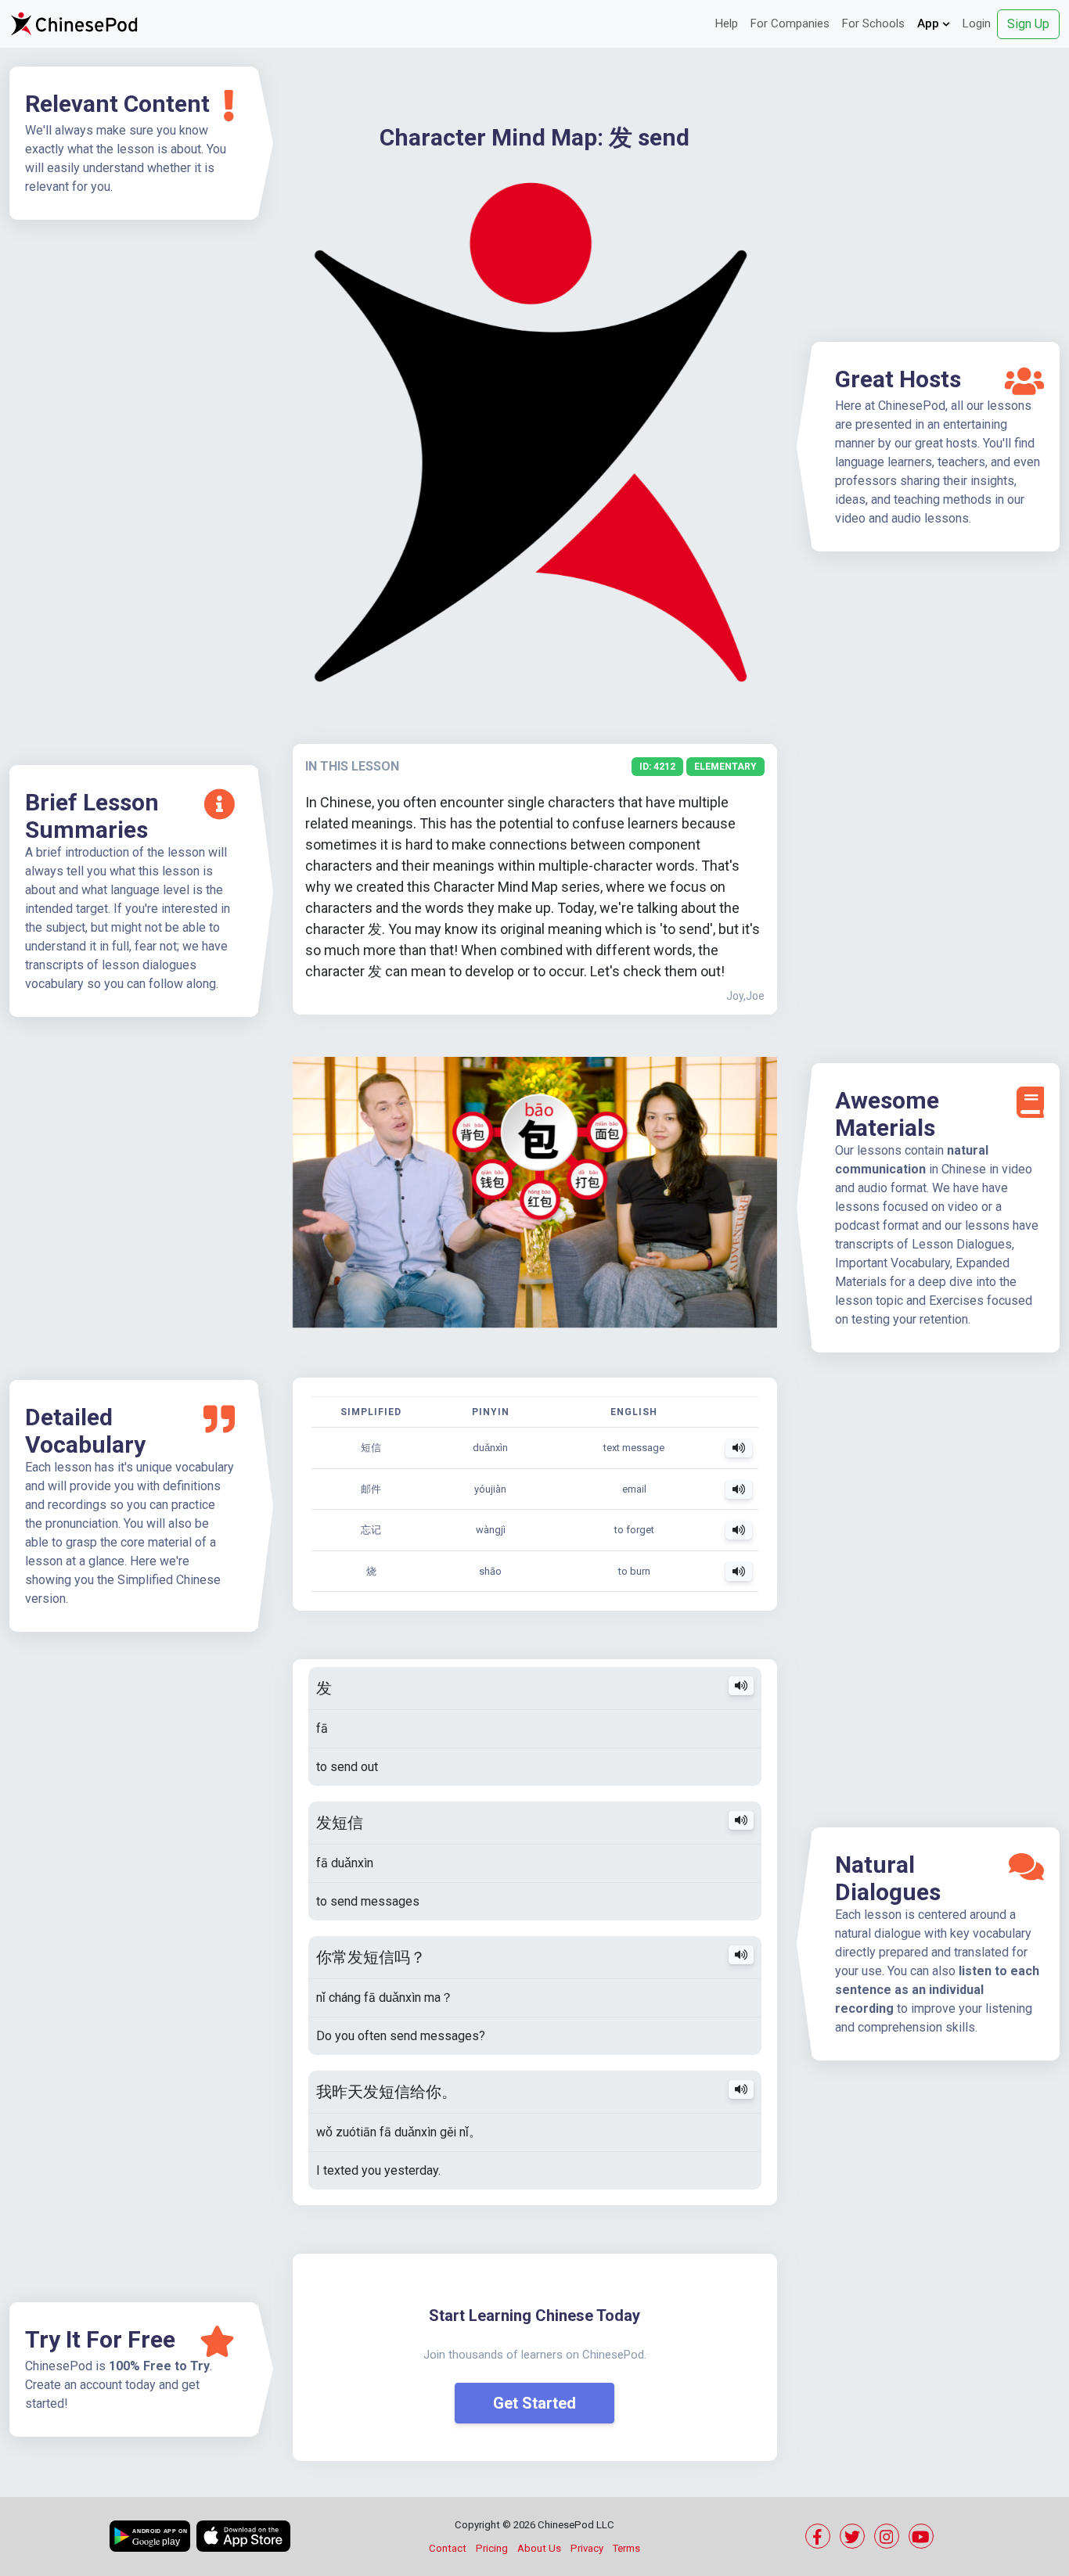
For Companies (790, 23)
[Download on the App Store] (243, 2536)
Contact (448, 2548)
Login (977, 23)
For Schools (873, 23)
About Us (539, 2548)
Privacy (587, 2548)
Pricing (492, 2548)
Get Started (534, 2403)
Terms (626, 2548)
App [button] (930, 23)
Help (727, 23)
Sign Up (1028, 24)
